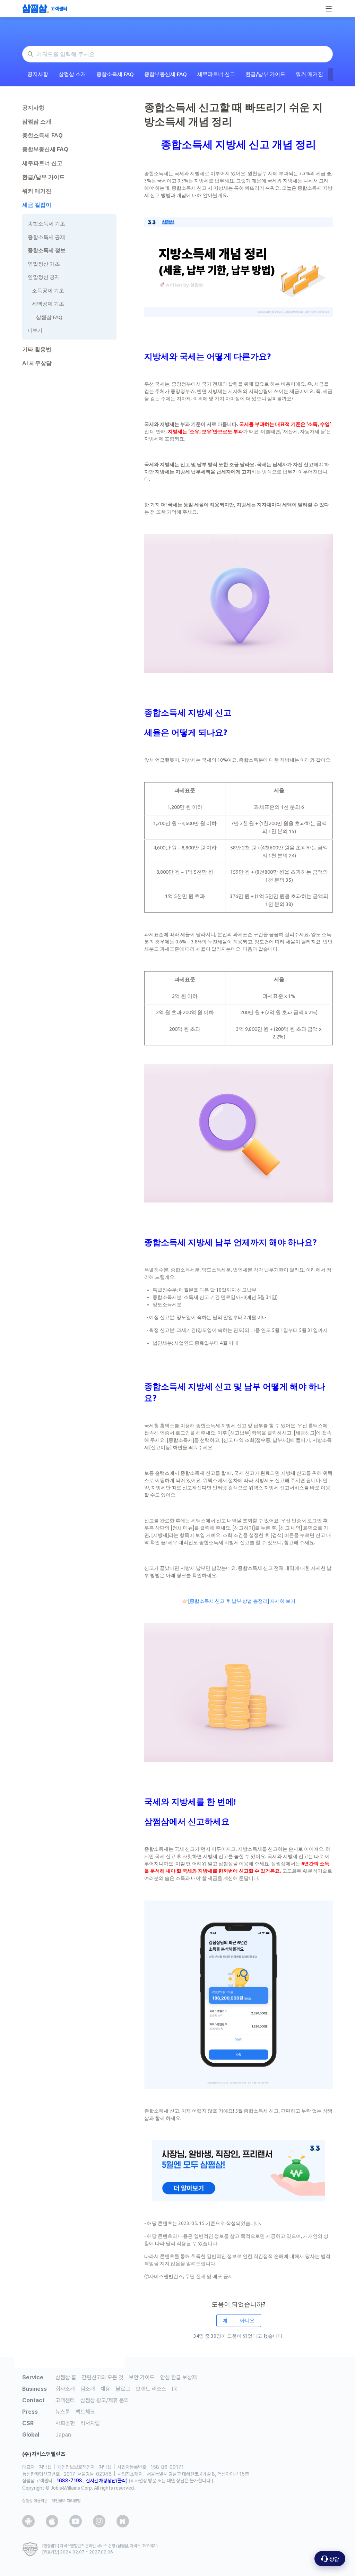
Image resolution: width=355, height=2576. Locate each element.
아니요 (247, 2320)
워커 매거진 (309, 74)
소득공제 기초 (48, 290)
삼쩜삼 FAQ (49, 317)
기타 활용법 (37, 349)
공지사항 (38, 74)
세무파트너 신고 (216, 74)
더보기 (35, 330)
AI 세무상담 (37, 363)
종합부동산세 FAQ (166, 74)
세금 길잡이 (37, 205)
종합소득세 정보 (47, 250)
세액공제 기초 (48, 304)
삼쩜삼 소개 (72, 74)
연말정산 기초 (44, 264)
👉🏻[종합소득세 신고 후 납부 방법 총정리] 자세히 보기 (239, 1601)
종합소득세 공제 (46, 237)
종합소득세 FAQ (115, 74)
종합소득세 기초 (46, 224)
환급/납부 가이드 (265, 74)
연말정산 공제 (44, 277)
